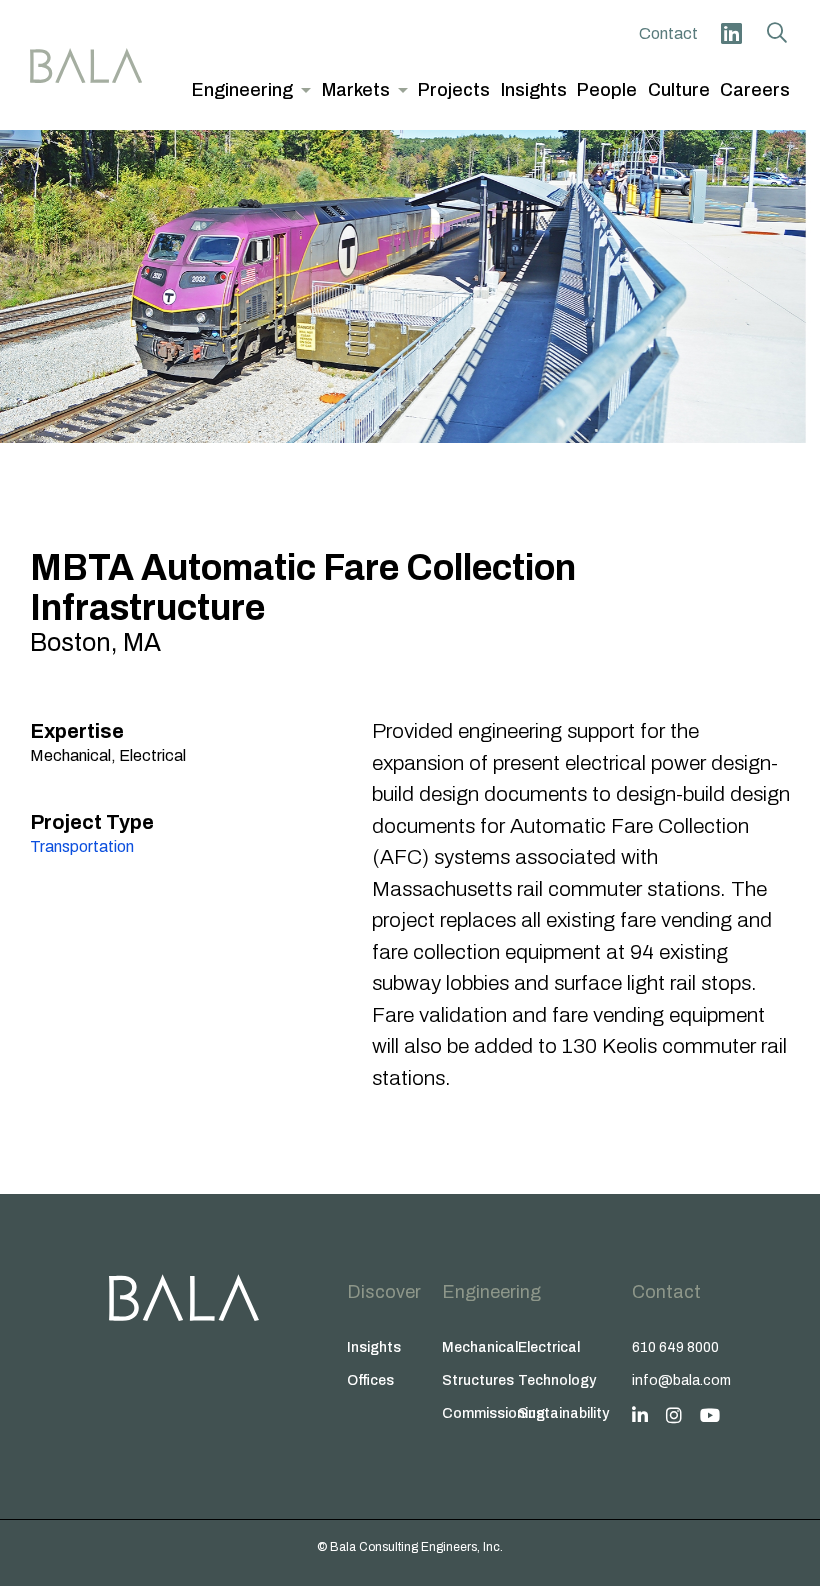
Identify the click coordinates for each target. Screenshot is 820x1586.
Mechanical (480, 1347)
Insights (374, 1347)
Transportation (82, 846)
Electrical (549, 1347)
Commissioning (480, 1413)
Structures (478, 1380)
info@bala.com (681, 1380)
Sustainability (556, 1413)
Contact (668, 33)
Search (777, 33)
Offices (370, 1380)
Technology (556, 1380)
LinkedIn (731, 33)
